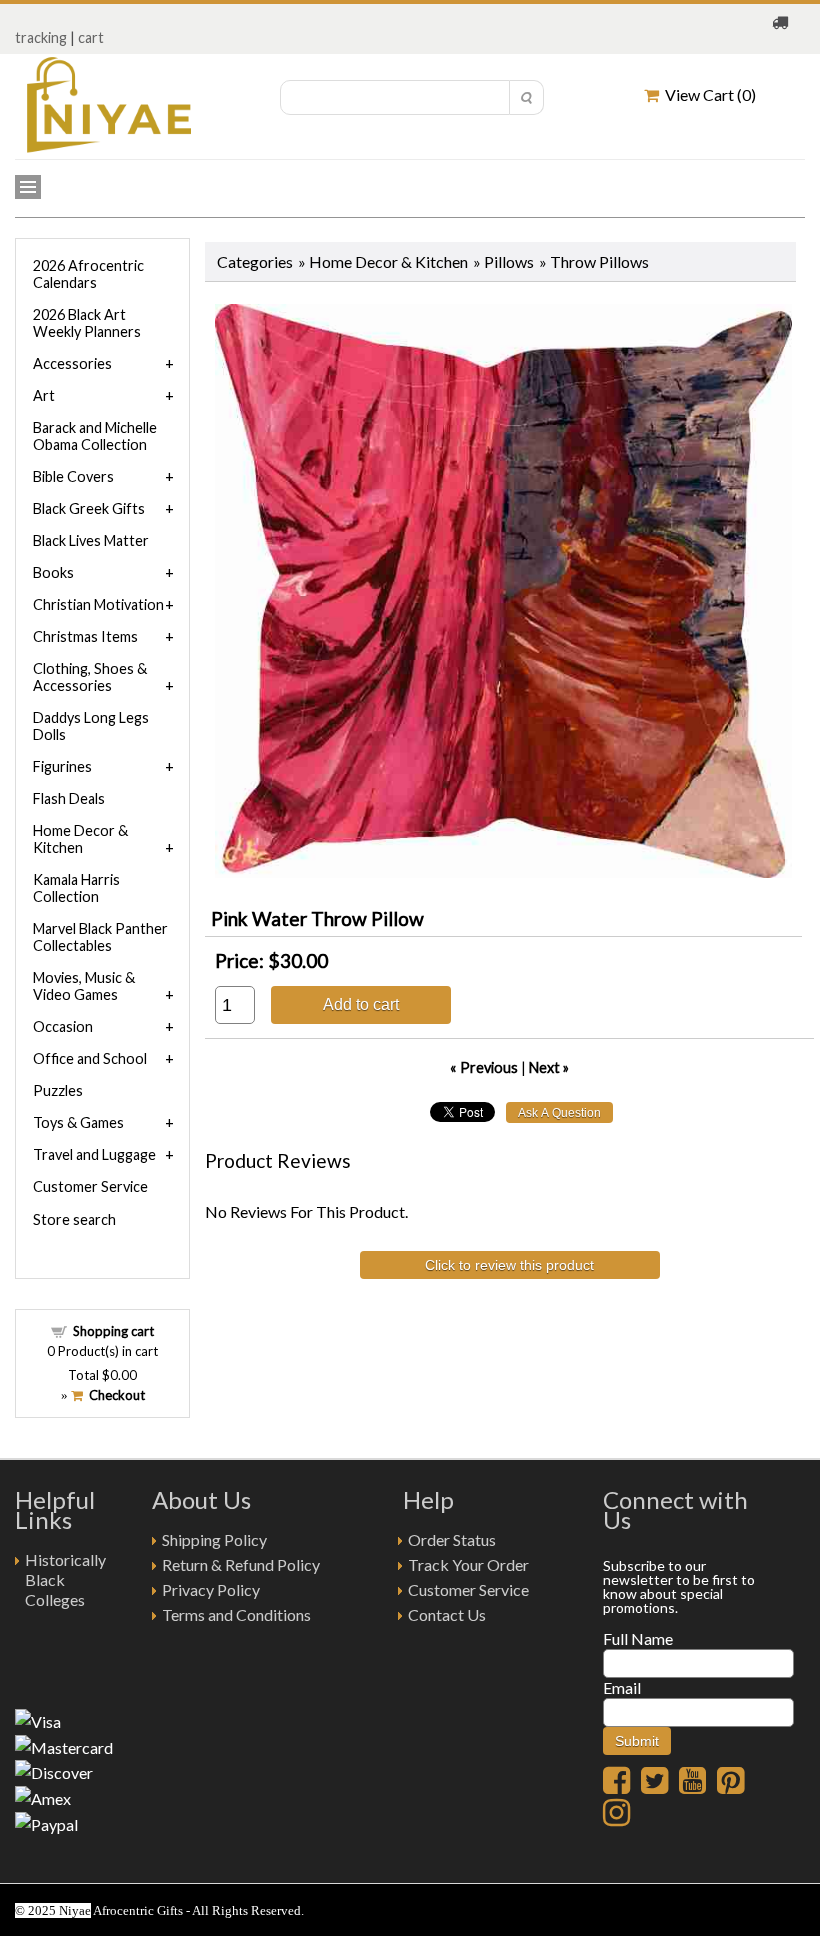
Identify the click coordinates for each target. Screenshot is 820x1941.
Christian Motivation (98, 604)
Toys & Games (78, 1122)
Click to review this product (509, 1265)
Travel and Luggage (94, 1154)
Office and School (90, 1058)
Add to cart (361, 1004)
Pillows (509, 261)
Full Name (638, 1638)
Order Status (452, 1539)
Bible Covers (73, 476)
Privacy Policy (211, 1589)
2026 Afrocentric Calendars (88, 274)
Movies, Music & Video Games (84, 986)
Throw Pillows (599, 261)
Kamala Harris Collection (76, 888)
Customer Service (90, 1186)
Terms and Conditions (236, 1614)
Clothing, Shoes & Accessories (90, 677)
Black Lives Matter (91, 540)
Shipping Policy (214, 1539)
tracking (41, 37)
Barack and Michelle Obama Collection (95, 436)
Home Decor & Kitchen (388, 261)
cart (91, 37)
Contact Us (447, 1614)
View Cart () (707, 94)
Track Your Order (468, 1564)
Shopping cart (113, 1331)
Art (44, 395)
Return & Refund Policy (241, 1564)
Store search (74, 1219)
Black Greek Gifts (89, 508)
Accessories (72, 363)
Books (53, 572)
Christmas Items (85, 636)
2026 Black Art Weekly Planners (87, 323)
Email (622, 1687)
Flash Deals (69, 798)
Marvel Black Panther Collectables (100, 937)
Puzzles (58, 1090)
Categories (255, 261)
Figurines (62, 766)
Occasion (63, 1026)
